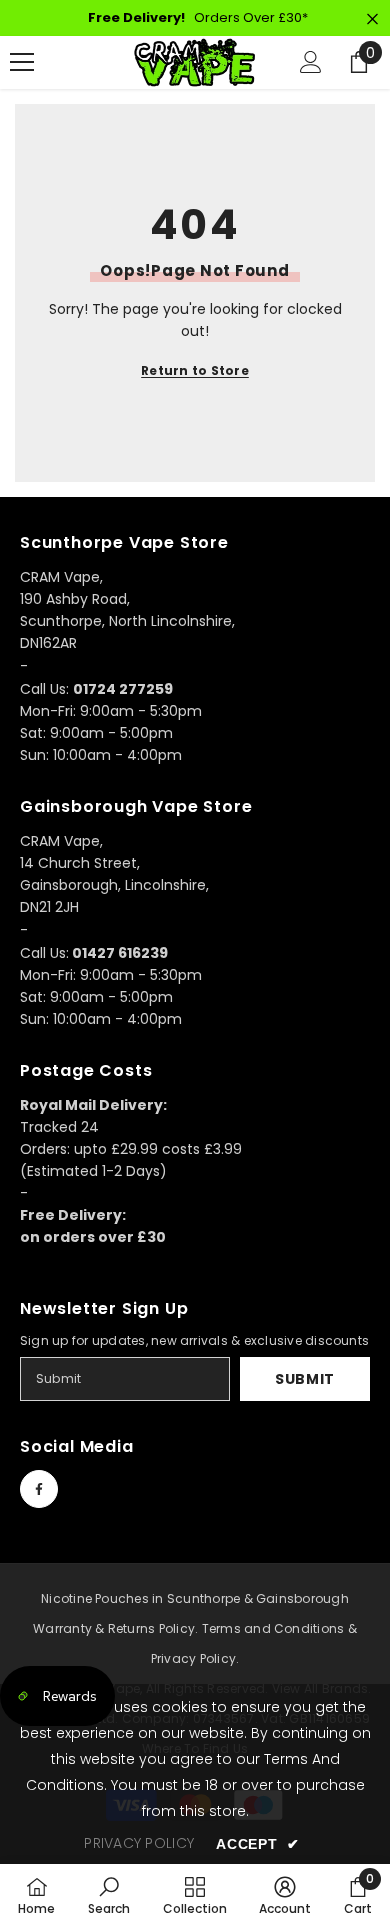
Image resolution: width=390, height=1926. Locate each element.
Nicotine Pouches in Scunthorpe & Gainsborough (195, 1598)
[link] (109, 1895)
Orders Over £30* (198, 17)
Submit (305, 1379)
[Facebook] (39, 1489)
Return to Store (195, 370)
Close (372, 19)
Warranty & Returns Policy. (115, 1628)
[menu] (22, 62)
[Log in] (311, 62)
